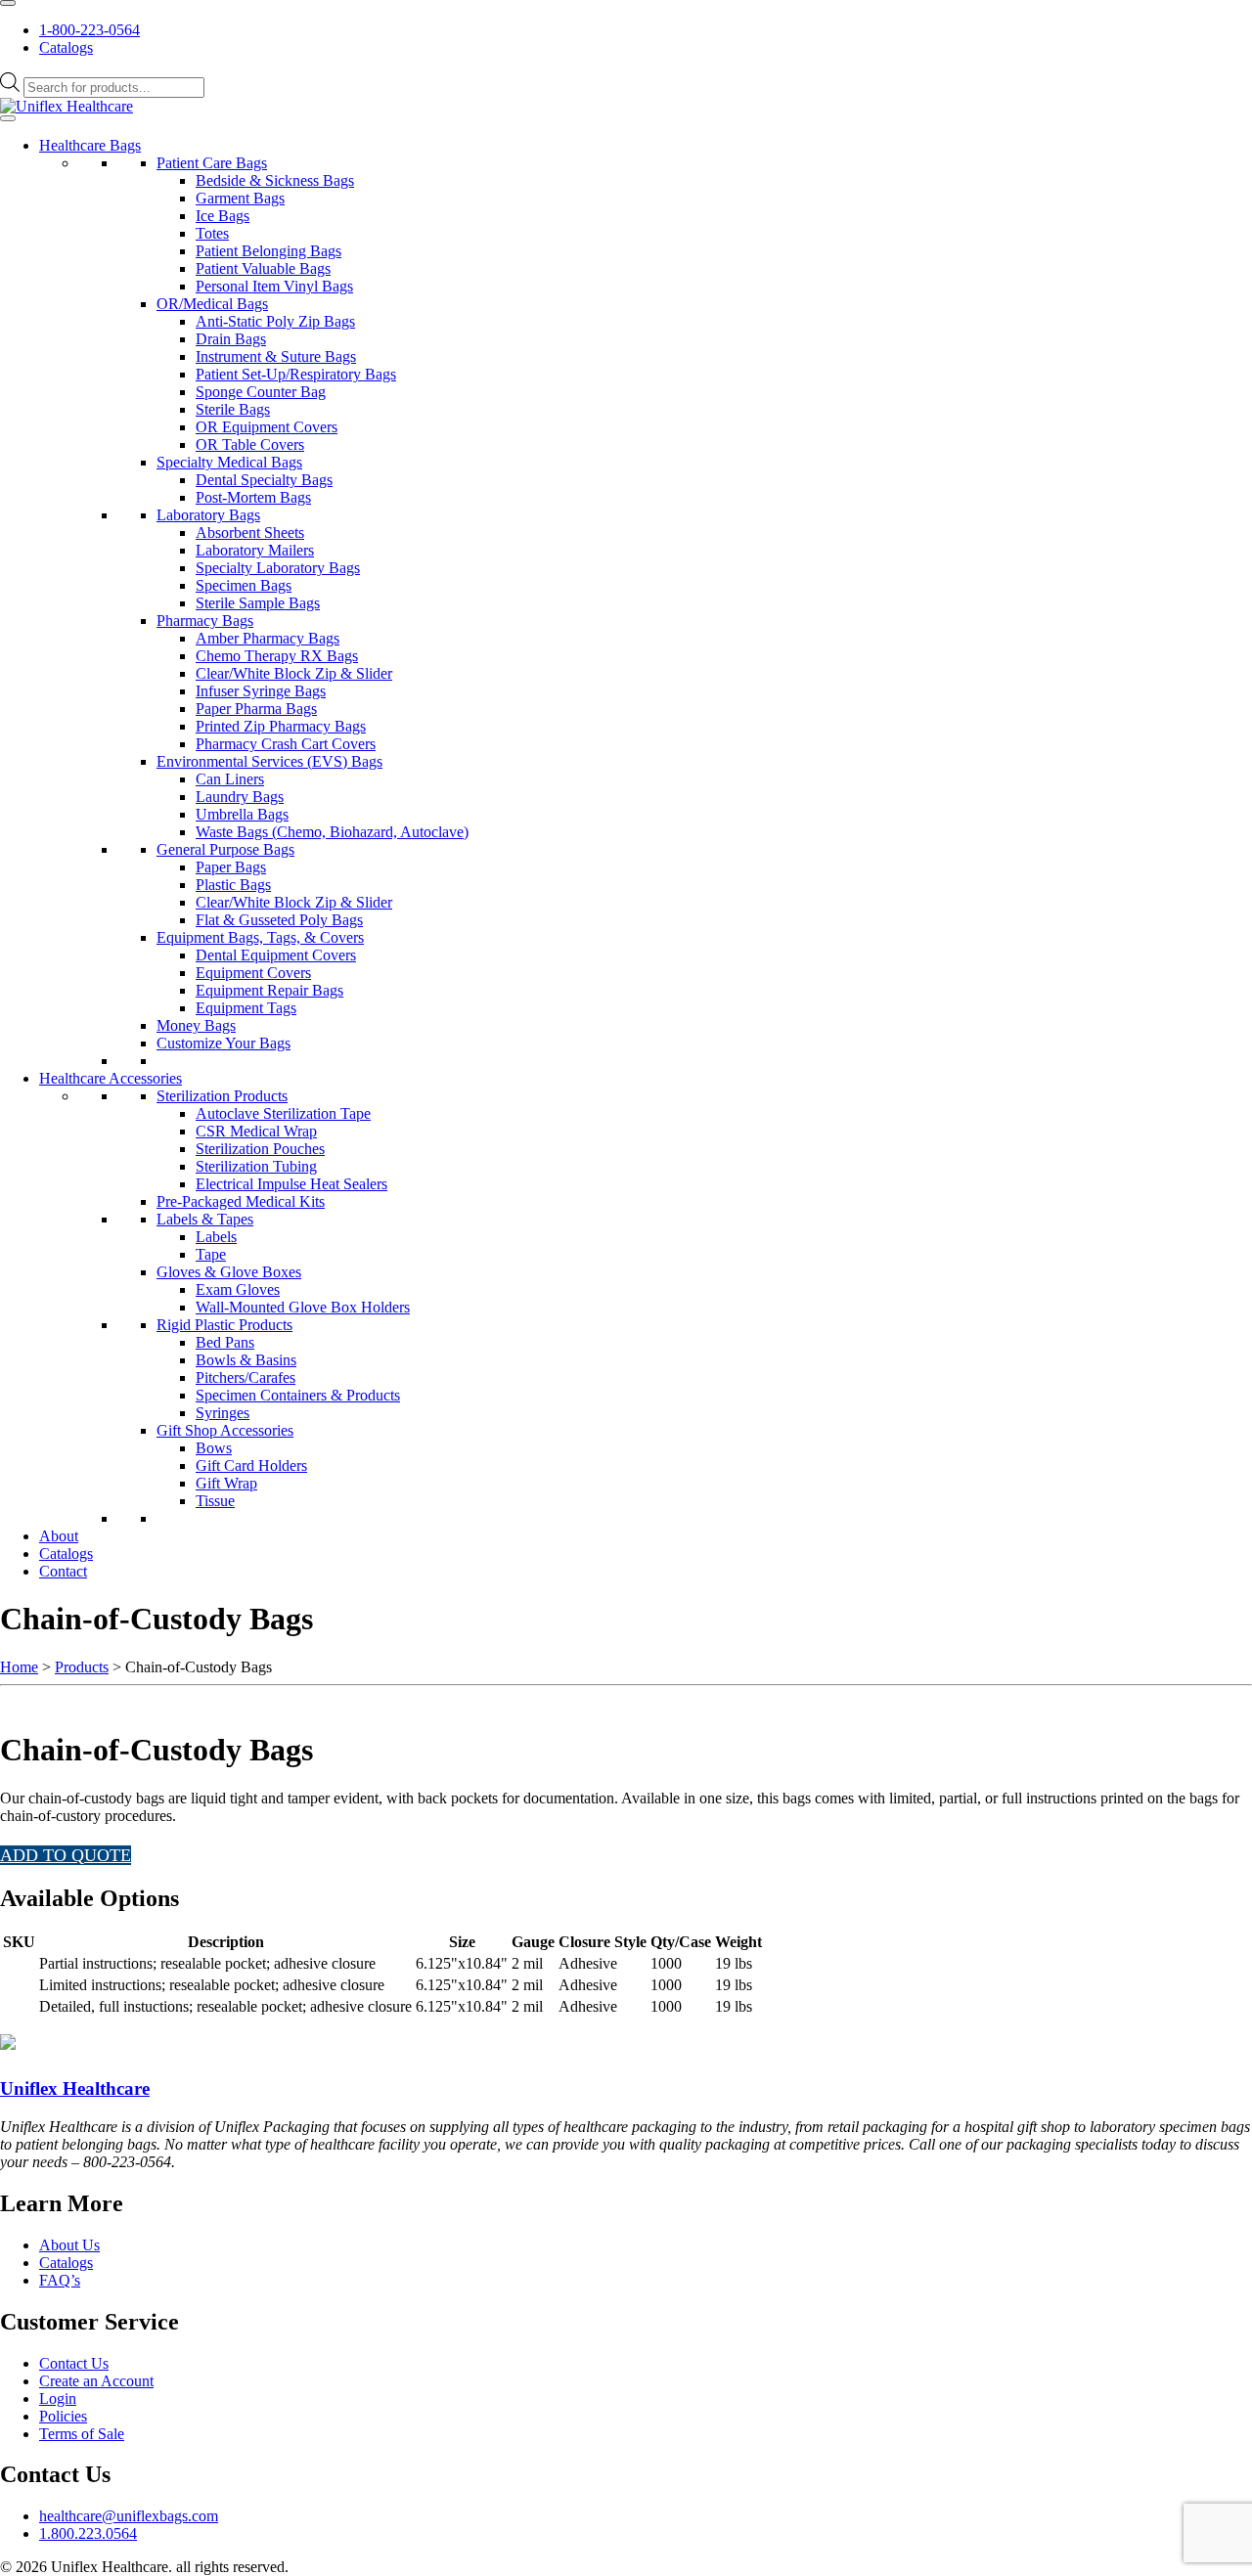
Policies (63, 2416)
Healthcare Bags (90, 145)
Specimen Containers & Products (298, 1395)
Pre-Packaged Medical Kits (241, 1201)
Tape (211, 1254)
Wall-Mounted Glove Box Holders (303, 1307)
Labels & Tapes (205, 1219)
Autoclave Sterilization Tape (283, 1113)
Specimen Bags (244, 585)
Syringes (223, 1413)
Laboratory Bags (208, 515)
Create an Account (96, 2381)
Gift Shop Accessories (225, 1430)
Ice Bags (223, 216)
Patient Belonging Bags (268, 251)
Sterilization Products (222, 1096)
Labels (216, 1237)
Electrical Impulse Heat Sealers (291, 1184)
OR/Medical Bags (212, 304)
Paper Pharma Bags (256, 709)
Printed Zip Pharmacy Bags (281, 726)
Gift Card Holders (251, 1466)
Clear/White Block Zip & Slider (294, 673)
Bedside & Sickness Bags (275, 180)
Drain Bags (231, 339)
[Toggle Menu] (8, 3)
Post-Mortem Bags (253, 497)
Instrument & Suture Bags (276, 356)
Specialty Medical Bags (229, 462)
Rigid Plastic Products (224, 1325)
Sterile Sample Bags (258, 603)
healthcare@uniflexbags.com (129, 2516)
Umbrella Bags (242, 814)
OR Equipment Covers (267, 427)
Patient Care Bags (212, 163)
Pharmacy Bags (205, 621)
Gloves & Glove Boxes (229, 1272)
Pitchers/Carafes (246, 1377)
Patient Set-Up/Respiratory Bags (296, 374)
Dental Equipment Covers (276, 955)
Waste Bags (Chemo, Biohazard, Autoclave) (332, 832)
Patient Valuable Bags (263, 268)
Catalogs (66, 47)
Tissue (215, 1501)
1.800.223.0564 (88, 2533)
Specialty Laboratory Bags (278, 568)
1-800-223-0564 (89, 30)
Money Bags (196, 1025)
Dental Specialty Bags (264, 480)
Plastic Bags (233, 885)
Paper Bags (231, 867)
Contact (63, 1571)
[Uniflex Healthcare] (67, 106)
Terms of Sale (82, 2434)
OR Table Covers (250, 444)
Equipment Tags (246, 1008)
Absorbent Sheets (250, 533)
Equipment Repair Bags (269, 990)
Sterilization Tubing (256, 1166)
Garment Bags (240, 198)
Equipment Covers (253, 973)
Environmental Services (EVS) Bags (269, 761)
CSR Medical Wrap (256, 1131)
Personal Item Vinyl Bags (274, 286)
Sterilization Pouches (260, 1149)
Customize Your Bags (224, 1043)
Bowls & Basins (246, 1360)
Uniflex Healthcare (75, 2088)
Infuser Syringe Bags (261, 691)
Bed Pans (225, 1342)
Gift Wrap (226, 1483)
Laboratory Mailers (255, 550)
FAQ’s (60, 2280)
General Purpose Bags (225, 849)
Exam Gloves (238, 1289)
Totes (212, 233)
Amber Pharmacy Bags (268, 638)
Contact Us (74, 2363)
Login (58, 2398)
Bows (214, 1448)
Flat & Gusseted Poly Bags (279, 920)
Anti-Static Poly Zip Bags (275, 321)
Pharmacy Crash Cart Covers (286, 744)
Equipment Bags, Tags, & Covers (260, 937)
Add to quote (66, 1855)
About (59, 1536)
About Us (69, 2245)
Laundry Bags (240, 797)
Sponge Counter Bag (261, 392)
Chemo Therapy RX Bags (277, 656)
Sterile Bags (233, 409)
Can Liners (230, 779)
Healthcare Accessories (111, 1078)
